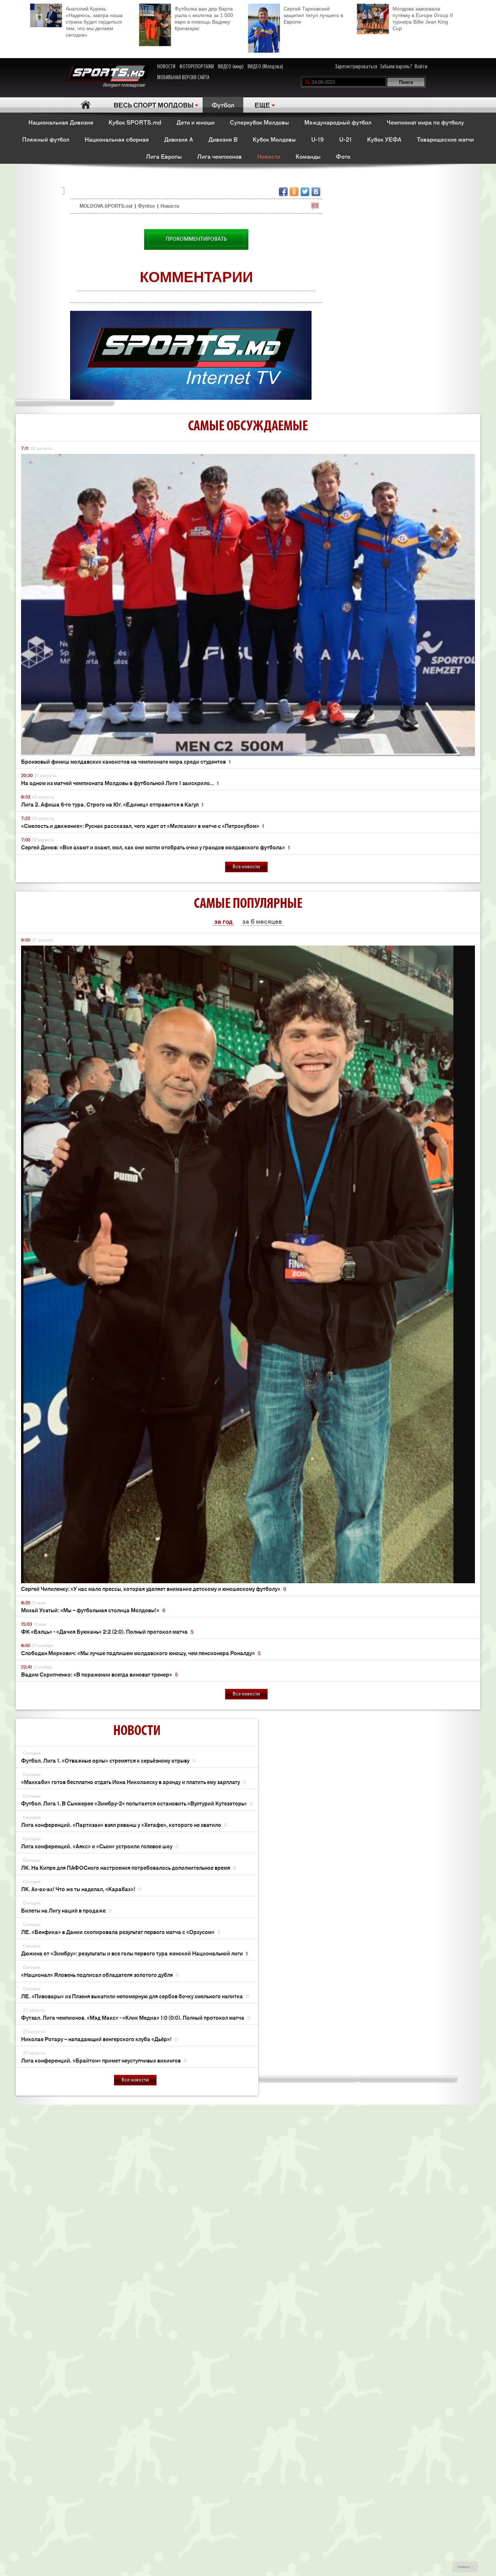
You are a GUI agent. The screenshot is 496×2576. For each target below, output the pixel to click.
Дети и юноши (196, 122)
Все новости (246, 867)
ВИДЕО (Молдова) (265, 67)
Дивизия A (179, 139)
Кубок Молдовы (274, 139)
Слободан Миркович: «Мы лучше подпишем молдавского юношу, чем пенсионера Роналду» (141, 1653)
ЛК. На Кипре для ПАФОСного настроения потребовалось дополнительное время (129, 1867)
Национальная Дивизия (61, 122)
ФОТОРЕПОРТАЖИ (197, 67)
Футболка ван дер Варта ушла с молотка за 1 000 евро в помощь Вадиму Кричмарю (204, 19)
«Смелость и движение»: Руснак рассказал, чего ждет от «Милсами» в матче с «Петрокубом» (143, 826)
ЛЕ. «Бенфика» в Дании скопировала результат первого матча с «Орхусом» (121, 1932)
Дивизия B (223, 139)
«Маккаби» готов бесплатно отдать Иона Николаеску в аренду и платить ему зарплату (133, 1782)
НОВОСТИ (166, 67)
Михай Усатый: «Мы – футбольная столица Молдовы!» (93, 1610)
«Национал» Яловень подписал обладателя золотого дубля (100, 1974)
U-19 (318, 139)
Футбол (223, 105)
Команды (308, 156)
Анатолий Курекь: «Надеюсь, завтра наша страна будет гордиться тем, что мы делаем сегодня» (94, 22)
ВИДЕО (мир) (231, 67)
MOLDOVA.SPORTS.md (106, 206)
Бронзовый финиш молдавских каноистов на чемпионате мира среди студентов (126, 761)
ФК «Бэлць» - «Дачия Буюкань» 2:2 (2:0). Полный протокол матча (107, 1631)
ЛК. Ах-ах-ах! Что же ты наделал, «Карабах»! (81, 1889)
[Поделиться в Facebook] (283, 192)
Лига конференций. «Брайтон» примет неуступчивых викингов (104, 2060)
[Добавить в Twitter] (305, 192)
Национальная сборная (117, 139)
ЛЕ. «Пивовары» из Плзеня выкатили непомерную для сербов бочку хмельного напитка (135, 1996)
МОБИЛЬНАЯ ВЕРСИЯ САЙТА (183, 78)
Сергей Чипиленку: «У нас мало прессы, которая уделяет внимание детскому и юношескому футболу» (154, 1588)
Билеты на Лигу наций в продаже (66, 1910)
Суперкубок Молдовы (259, 122)
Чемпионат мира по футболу (425, 122)
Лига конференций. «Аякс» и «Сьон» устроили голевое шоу (100, 1846)
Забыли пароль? (396, 67)
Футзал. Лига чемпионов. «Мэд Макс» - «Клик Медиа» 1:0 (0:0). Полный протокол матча (136, 2017)
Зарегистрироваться (356, 67)
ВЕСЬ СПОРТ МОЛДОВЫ (154, 105)
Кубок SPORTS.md (135, 122)
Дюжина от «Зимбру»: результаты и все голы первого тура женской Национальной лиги (134, 1953)
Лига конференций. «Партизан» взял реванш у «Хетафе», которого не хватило (124, 1825)
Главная (86, 105)
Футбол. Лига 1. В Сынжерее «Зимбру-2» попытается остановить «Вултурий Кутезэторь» (137, 1803)
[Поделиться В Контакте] (316, 192)
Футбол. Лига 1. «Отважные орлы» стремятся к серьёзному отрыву (108, 1760)
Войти (421, 67)
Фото (343, 156)
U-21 (345, 139)
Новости (269, 156)
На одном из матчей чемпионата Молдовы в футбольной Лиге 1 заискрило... (120, 783)
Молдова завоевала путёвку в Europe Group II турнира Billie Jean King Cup (423, 19)
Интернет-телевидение (127, 85)
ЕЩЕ (262, 105)
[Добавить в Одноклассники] (294, 192)
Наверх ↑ (465, 2567)
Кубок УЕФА (384, 139)
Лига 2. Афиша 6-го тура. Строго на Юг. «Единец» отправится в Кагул (112, 804)
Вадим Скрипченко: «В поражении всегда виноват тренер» (99, 1674)
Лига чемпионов (219, 156)
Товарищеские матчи (445, 139)
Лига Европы (164, 156)
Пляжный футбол (46, 139)
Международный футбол (338, 122)
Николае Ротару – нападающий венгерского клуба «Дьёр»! (99, 2039)
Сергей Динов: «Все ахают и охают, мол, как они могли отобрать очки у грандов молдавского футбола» (155, 847)
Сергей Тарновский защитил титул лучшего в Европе (313, 15)
